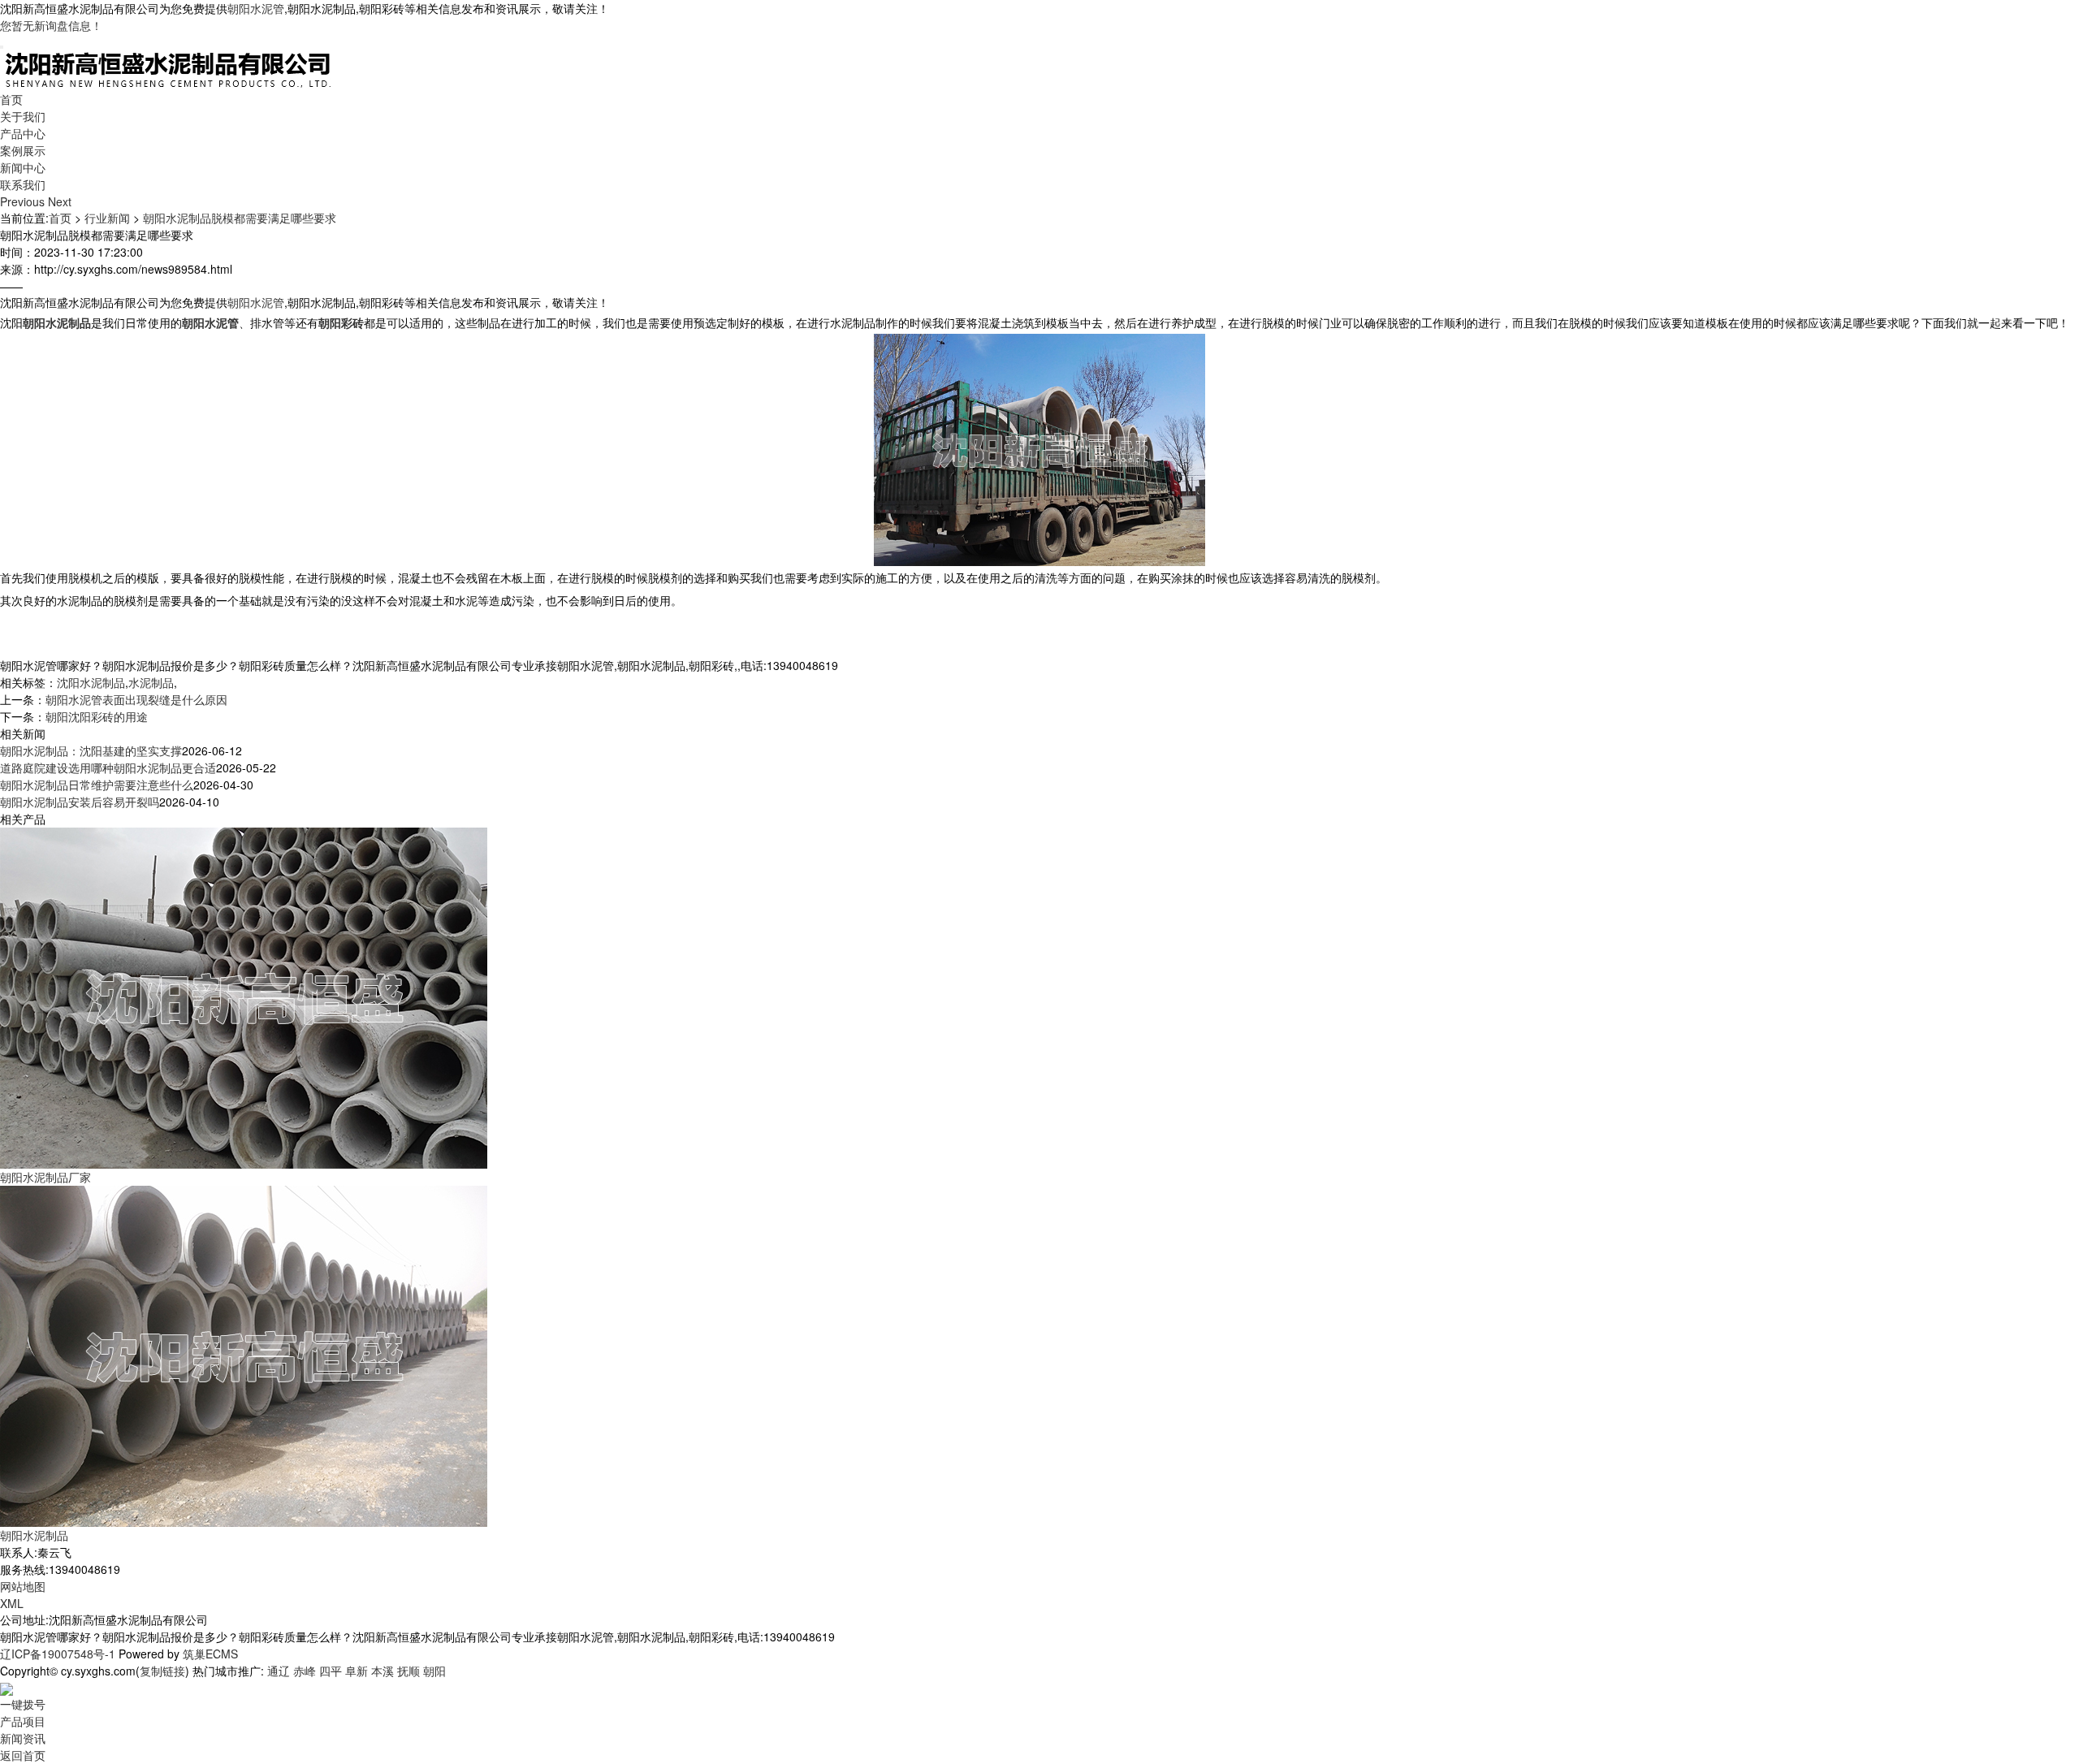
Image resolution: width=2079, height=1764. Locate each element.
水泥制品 (151, 682)
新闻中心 (23, 167)
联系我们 (23, 184)
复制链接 (162, 1671)
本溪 (383, 1671)
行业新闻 (107, 218)
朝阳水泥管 (256, 8)
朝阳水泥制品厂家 (45, 1177)
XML (12, 1603)
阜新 (357, 1671)
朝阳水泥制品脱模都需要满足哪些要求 (240, 218)
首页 (11, 99)
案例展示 (23, 150)
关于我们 (23, 116)
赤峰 (305, 1671)
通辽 (279, 1671)
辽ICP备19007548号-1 (58, 1654)
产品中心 (23, 133)
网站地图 (23, 1586)
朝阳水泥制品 (34, 1535)
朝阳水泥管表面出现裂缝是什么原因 (136, 699)
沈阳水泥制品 (91, 682)
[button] (24, 201)
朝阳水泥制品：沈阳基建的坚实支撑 (91, 750)
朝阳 (434, 1671)
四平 (331, 1671)
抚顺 (408, 1671)
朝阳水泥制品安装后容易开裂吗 (80, 802)
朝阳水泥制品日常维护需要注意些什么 (97, 785)
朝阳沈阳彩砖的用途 (97, 716)
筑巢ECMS (210, 1654)
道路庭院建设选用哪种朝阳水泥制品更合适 (108, 767)
